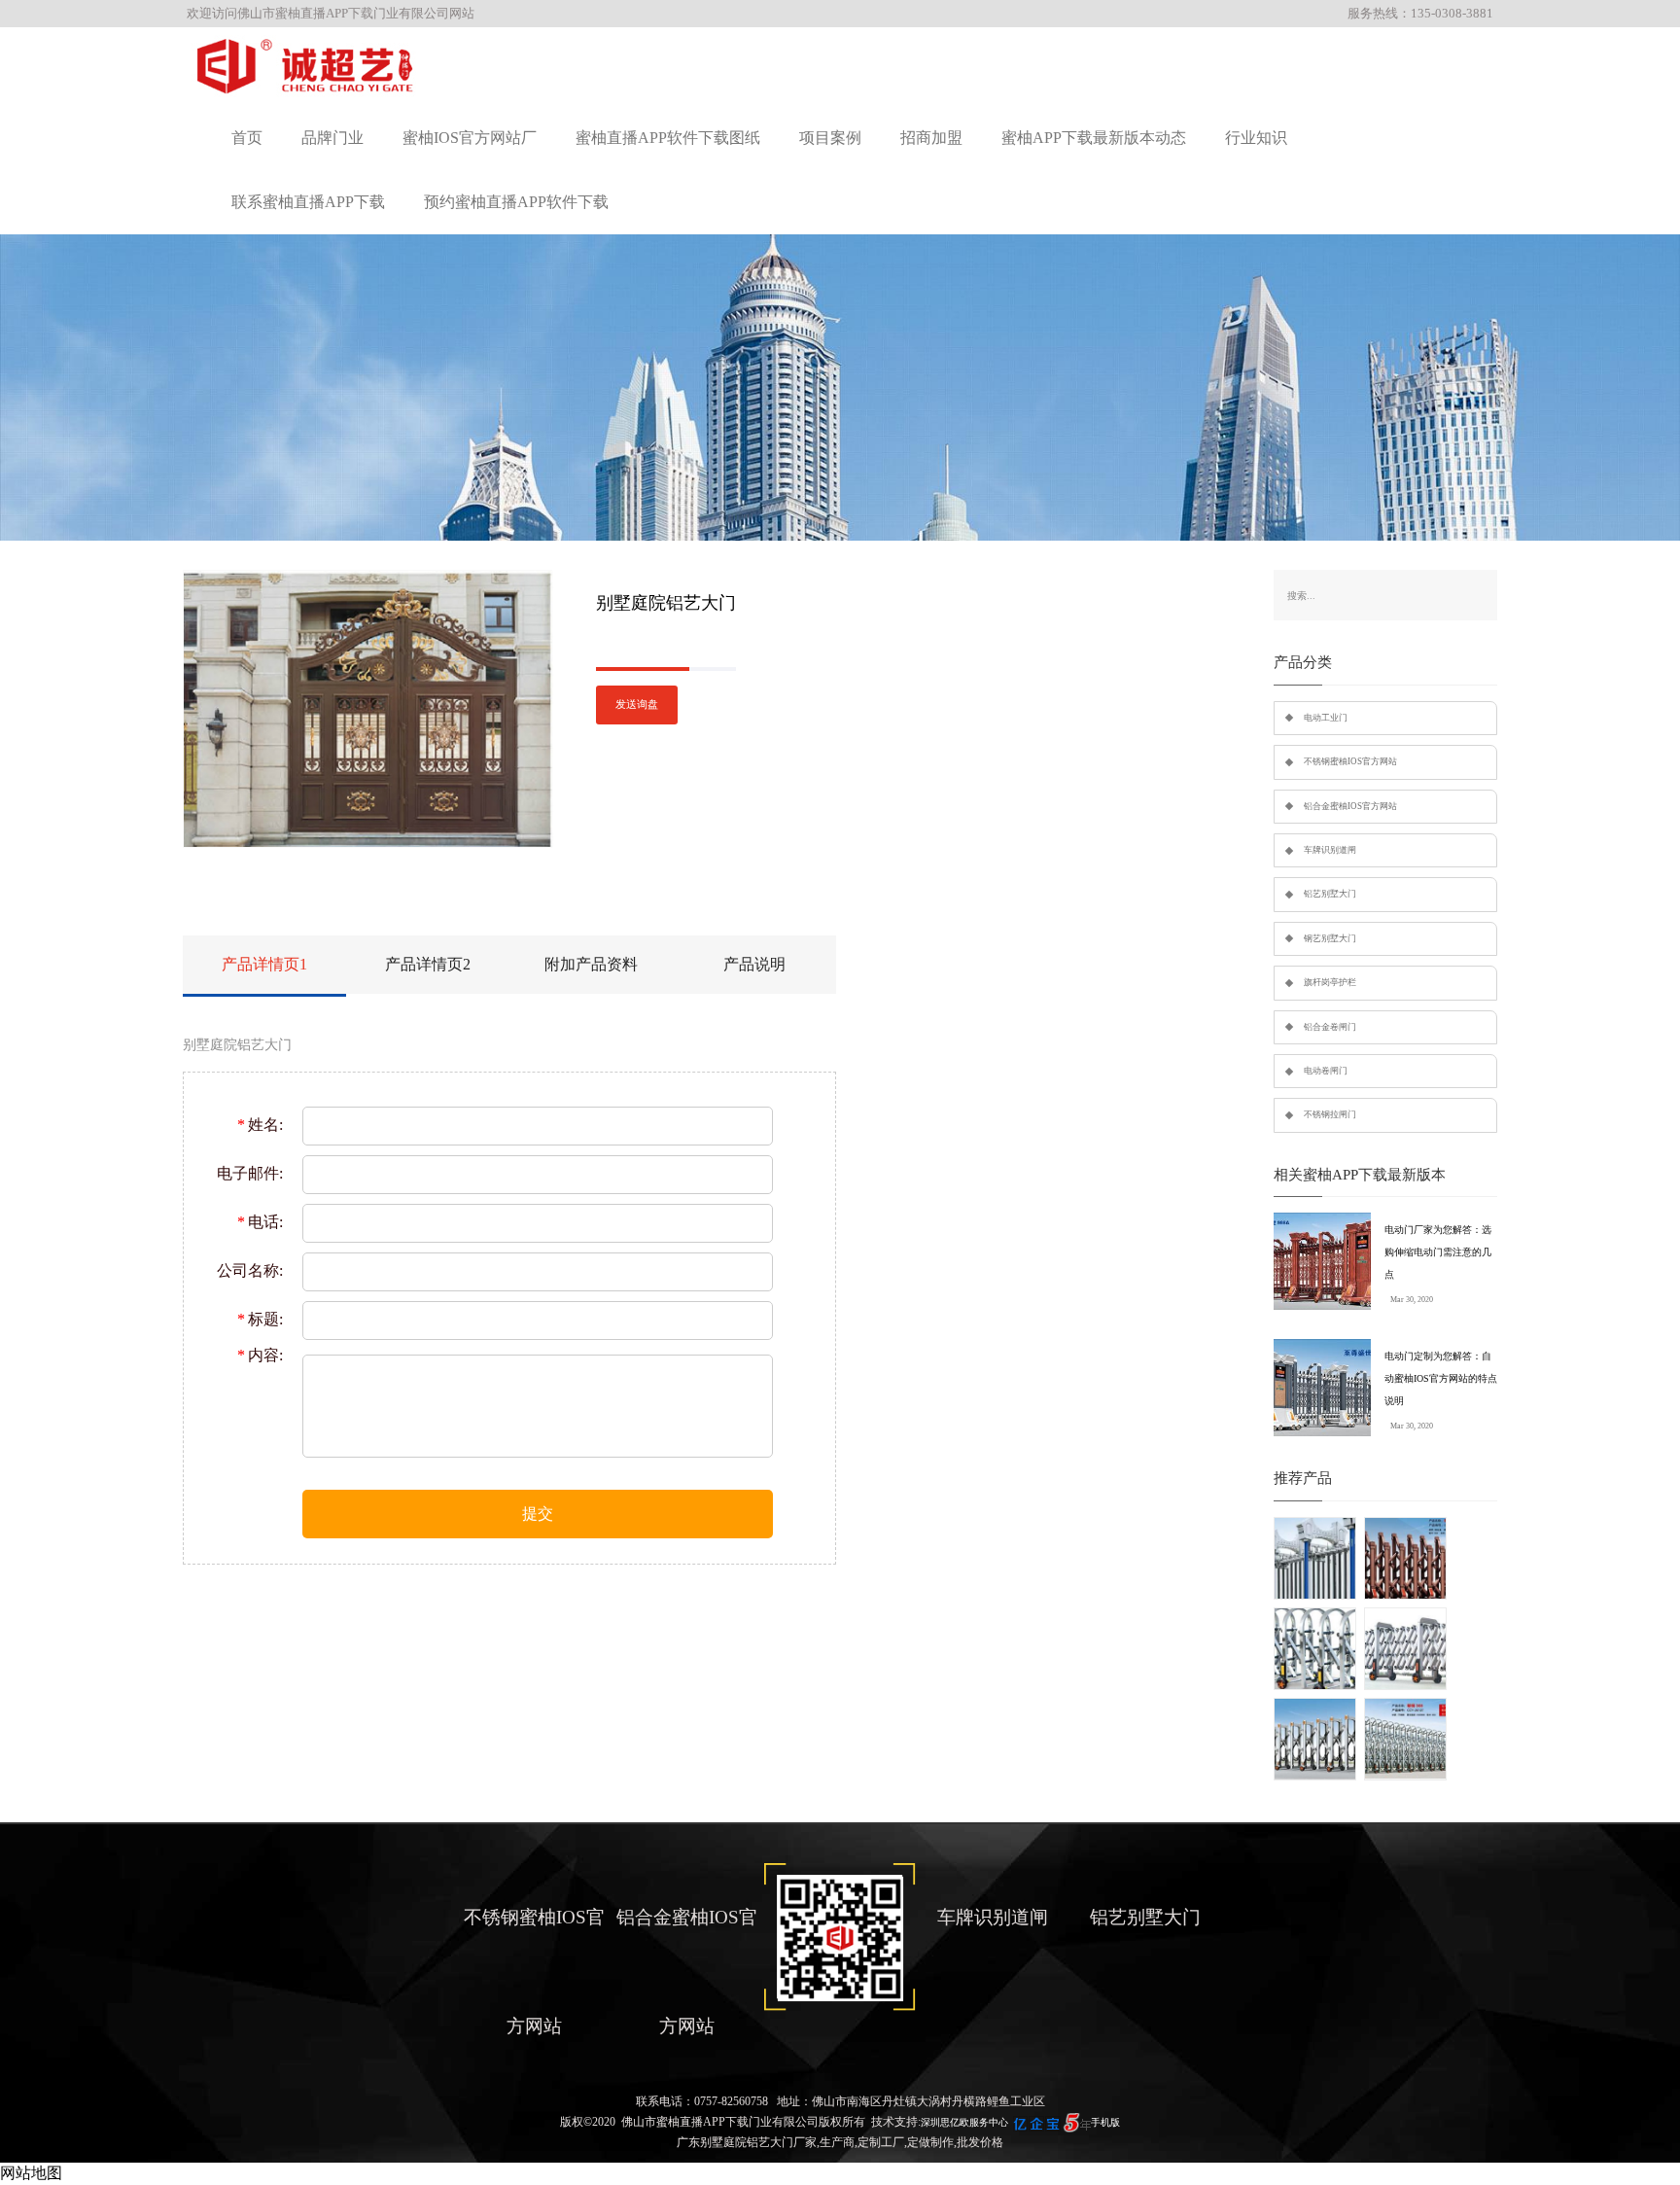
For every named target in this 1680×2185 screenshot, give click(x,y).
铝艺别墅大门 (1330, 894)
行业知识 (1256, 138)
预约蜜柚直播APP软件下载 (516, 202)
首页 (247, 138)
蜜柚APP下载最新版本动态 (1094, 138)
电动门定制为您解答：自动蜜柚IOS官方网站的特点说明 (1441, 1378)
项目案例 (830, 138)
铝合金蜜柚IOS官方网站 (1350, 806)
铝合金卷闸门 (1330, 1027)
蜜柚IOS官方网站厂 (470, 138)
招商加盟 (931, 138)
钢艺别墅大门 (1330, 938)
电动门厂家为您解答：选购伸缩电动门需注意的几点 (1438, 1252)
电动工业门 (1326, 718)
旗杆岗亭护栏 (1330, 982)
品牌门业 (332, 138)
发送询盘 (637, 705)
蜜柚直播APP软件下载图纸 (668, 138)
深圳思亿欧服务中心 (964, 2122)
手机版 (1105, 2122)
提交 (538, 1514)
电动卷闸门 (1326, 1071)
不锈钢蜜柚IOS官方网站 (1350, 761)
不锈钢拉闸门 (1330, 1114)
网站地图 (31, 2173)
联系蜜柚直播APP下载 (308, 202)
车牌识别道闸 (1330, 850)
